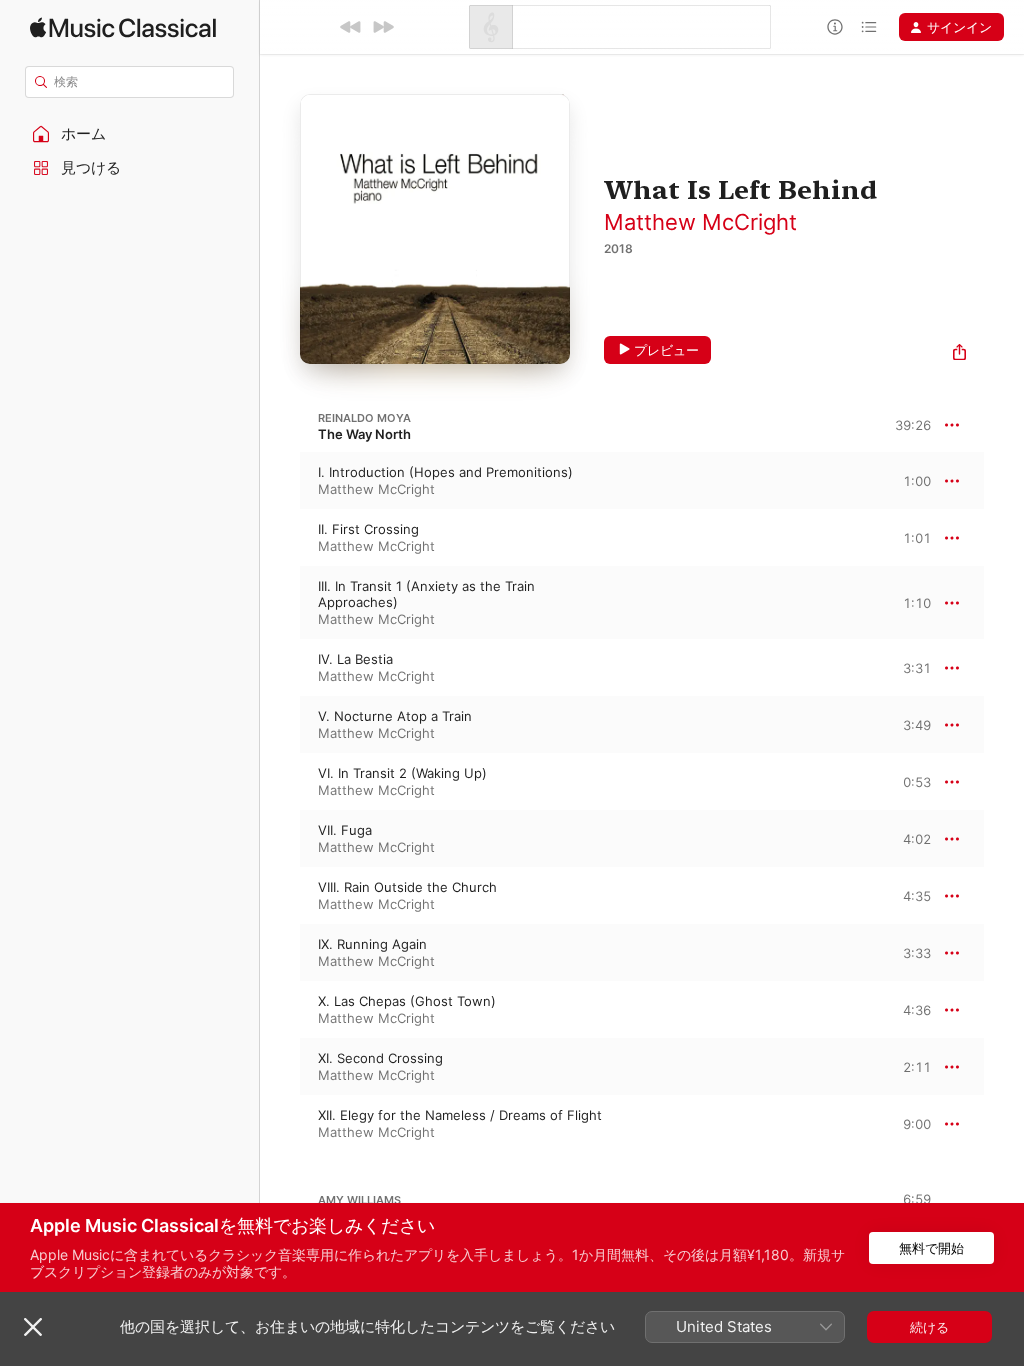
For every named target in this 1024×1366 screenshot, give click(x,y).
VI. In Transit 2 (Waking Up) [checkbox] (402, 773)
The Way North (364, 434)
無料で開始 (931, 1248)
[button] (130, 134)
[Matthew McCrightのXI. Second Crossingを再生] (280, 1067)
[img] (123, 27)
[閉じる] (33, 1327)
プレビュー (666, 350)
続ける (929, 1327)
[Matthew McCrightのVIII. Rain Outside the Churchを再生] (280, 896)
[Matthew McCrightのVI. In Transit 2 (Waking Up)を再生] (280, 782)
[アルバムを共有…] (959, 354)
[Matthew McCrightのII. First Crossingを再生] (280, 538)
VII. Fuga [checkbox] (345, 830)
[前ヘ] (351, 27)
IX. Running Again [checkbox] (372, 944)
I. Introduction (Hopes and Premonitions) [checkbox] (445, 472)
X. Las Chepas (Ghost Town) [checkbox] (407, 1001)
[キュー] (869, 27)
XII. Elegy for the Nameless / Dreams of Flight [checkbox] (460, 1115)
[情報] (835, 27)
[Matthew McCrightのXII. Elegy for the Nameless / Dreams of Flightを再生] (280, 1124)
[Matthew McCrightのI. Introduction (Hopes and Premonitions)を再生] (280, 481)
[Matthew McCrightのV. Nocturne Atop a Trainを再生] (280, 725)
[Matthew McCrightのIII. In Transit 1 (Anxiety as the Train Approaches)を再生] (280, 603)
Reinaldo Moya (364, 418)
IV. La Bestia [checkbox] (355, 659)
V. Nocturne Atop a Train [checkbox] (395, 716)
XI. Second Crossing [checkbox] (380, 1058)
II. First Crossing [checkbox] (368, 529)
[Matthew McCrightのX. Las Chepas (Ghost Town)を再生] (280, 1010)
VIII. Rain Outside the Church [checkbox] (407, 887)
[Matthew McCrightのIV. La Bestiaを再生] (280, 668)
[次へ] (383, 27)
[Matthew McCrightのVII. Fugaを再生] (280, 839)
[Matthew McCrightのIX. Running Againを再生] (280, 953)
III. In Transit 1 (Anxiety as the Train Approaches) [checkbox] (426, 594)
